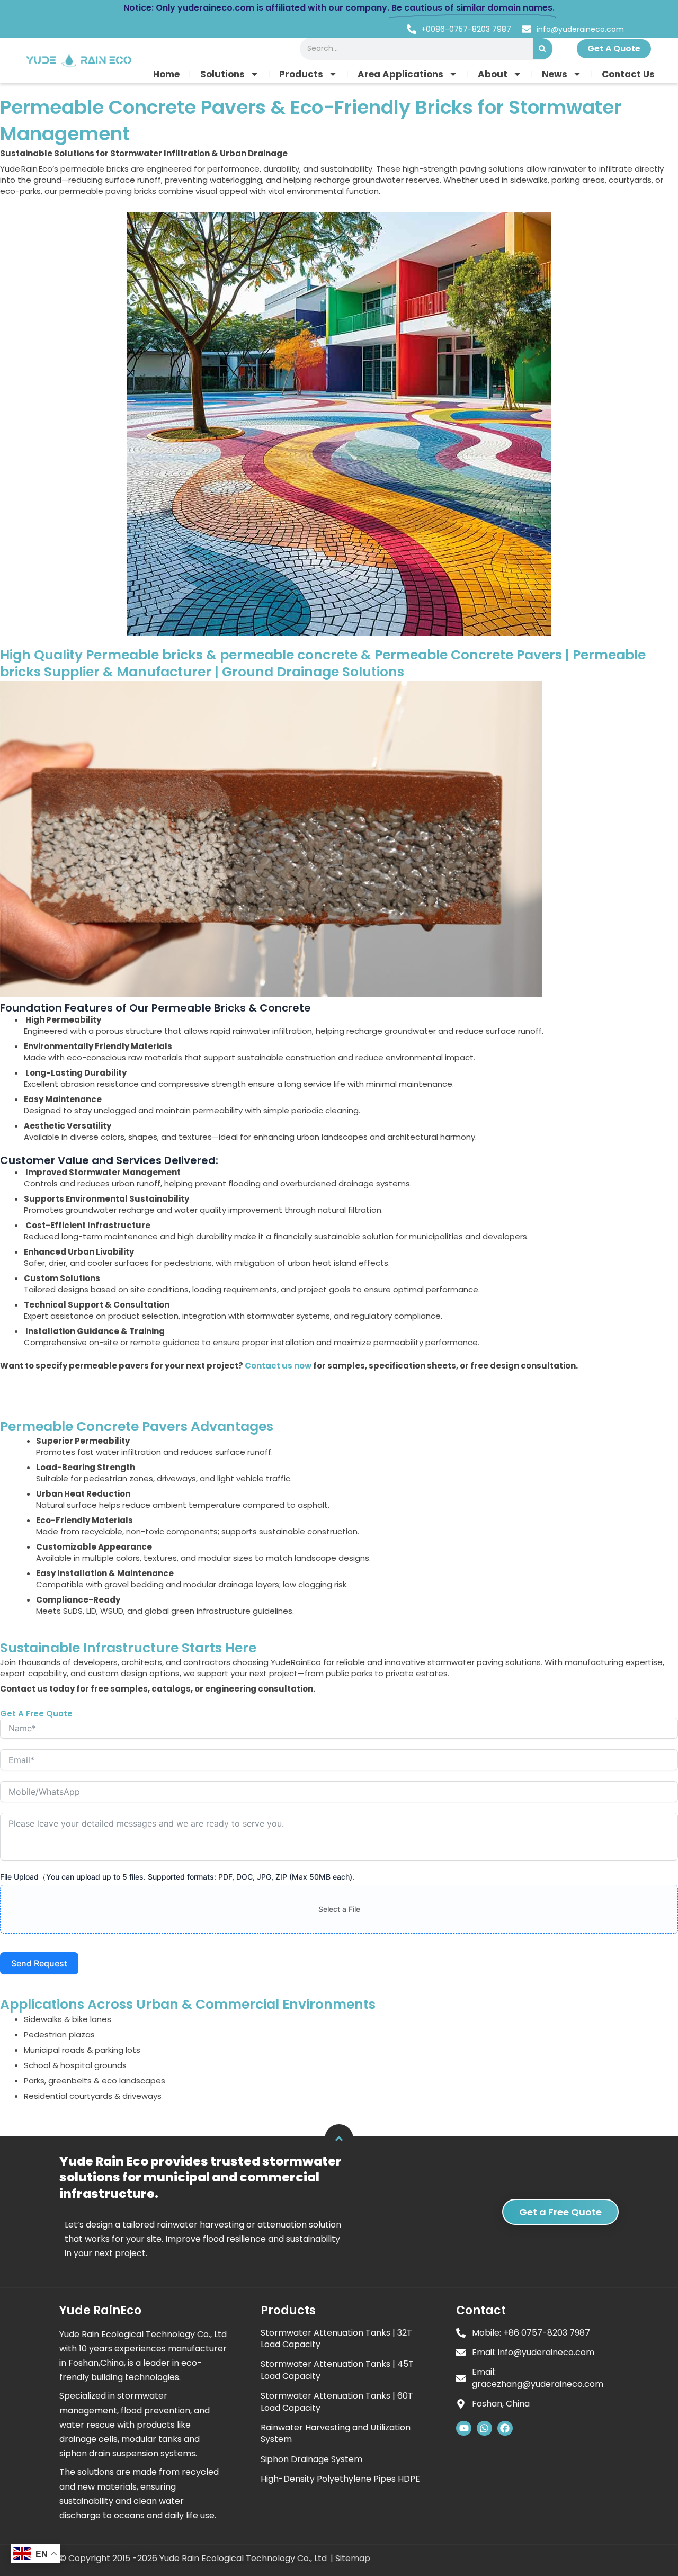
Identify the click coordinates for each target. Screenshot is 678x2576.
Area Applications (400, 74)
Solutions (222, 74)
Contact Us (628, 74)
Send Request (39, 1963)
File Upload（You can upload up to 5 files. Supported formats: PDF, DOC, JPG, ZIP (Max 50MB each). (177, 1877)
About (493, 74)
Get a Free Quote (560, 2212)
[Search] (543, 49)
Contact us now (278, 1366)
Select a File (339, 1909)
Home (166, 74)
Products (301, 74)
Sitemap (353, 2558)
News (555, 74)
